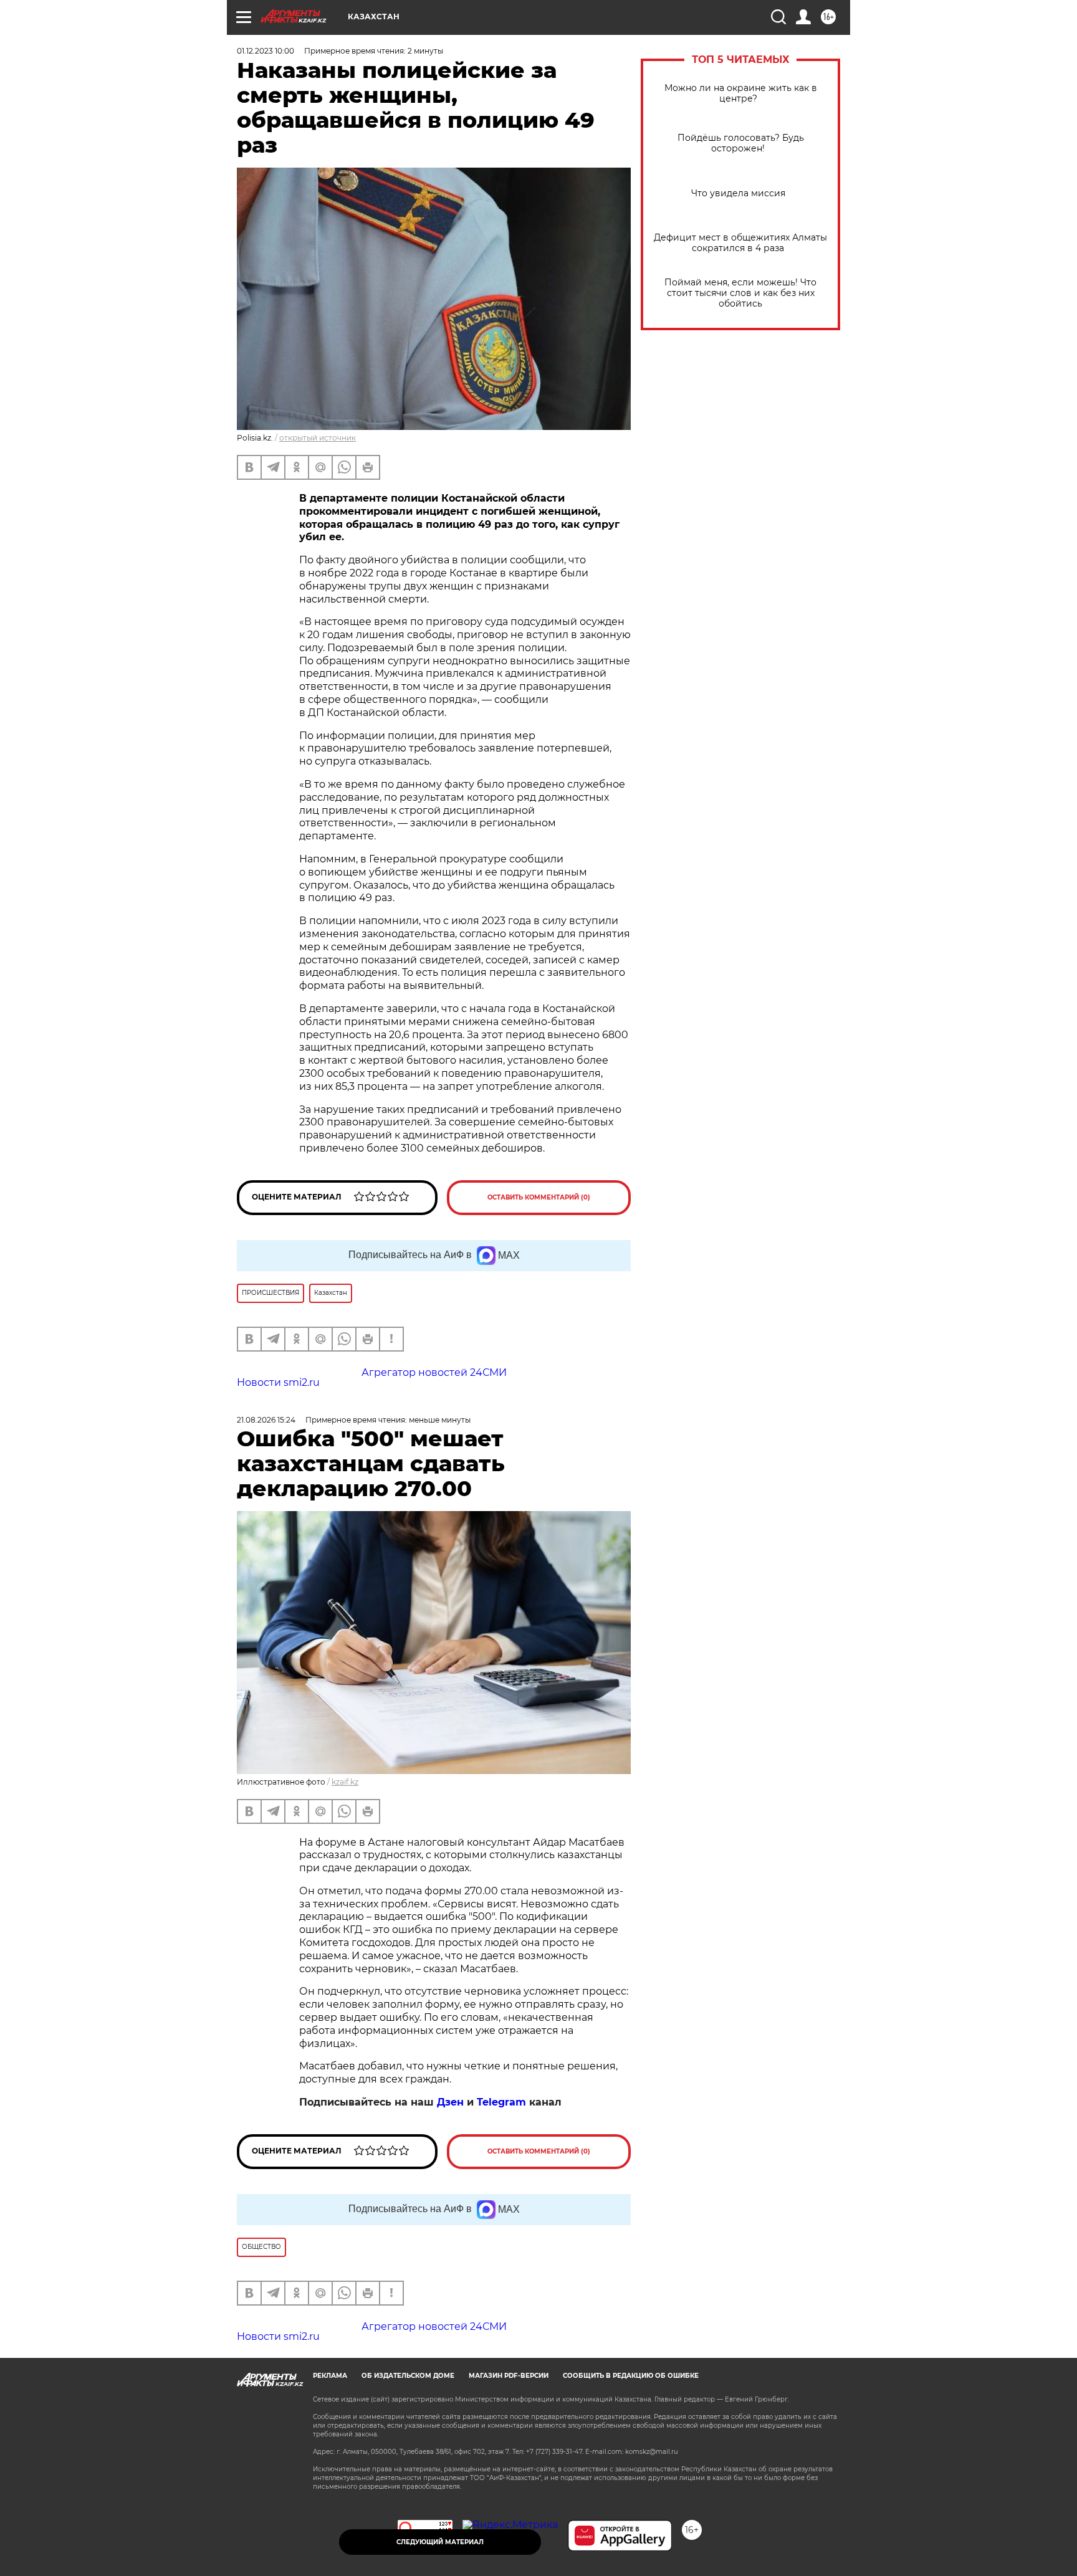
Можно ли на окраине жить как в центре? (741, 93)
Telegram (501, 2102)
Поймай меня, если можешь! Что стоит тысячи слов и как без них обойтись (740, 293)
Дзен (450, 2102)
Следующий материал (440, 2542)
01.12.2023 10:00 (266, 51)
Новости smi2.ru (278, 1382)
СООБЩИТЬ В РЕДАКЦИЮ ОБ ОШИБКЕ (631, 2376)
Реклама (330, 2376)
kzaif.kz (345, 1782)
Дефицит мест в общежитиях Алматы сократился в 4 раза (740, 243)
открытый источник (318, 438)
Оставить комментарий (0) (539, 1197)
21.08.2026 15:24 (266, 1420)
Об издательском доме (408, 2376)
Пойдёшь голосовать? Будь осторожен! (741, 143)
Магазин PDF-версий (509, 2376)
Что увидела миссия (741, 193)
